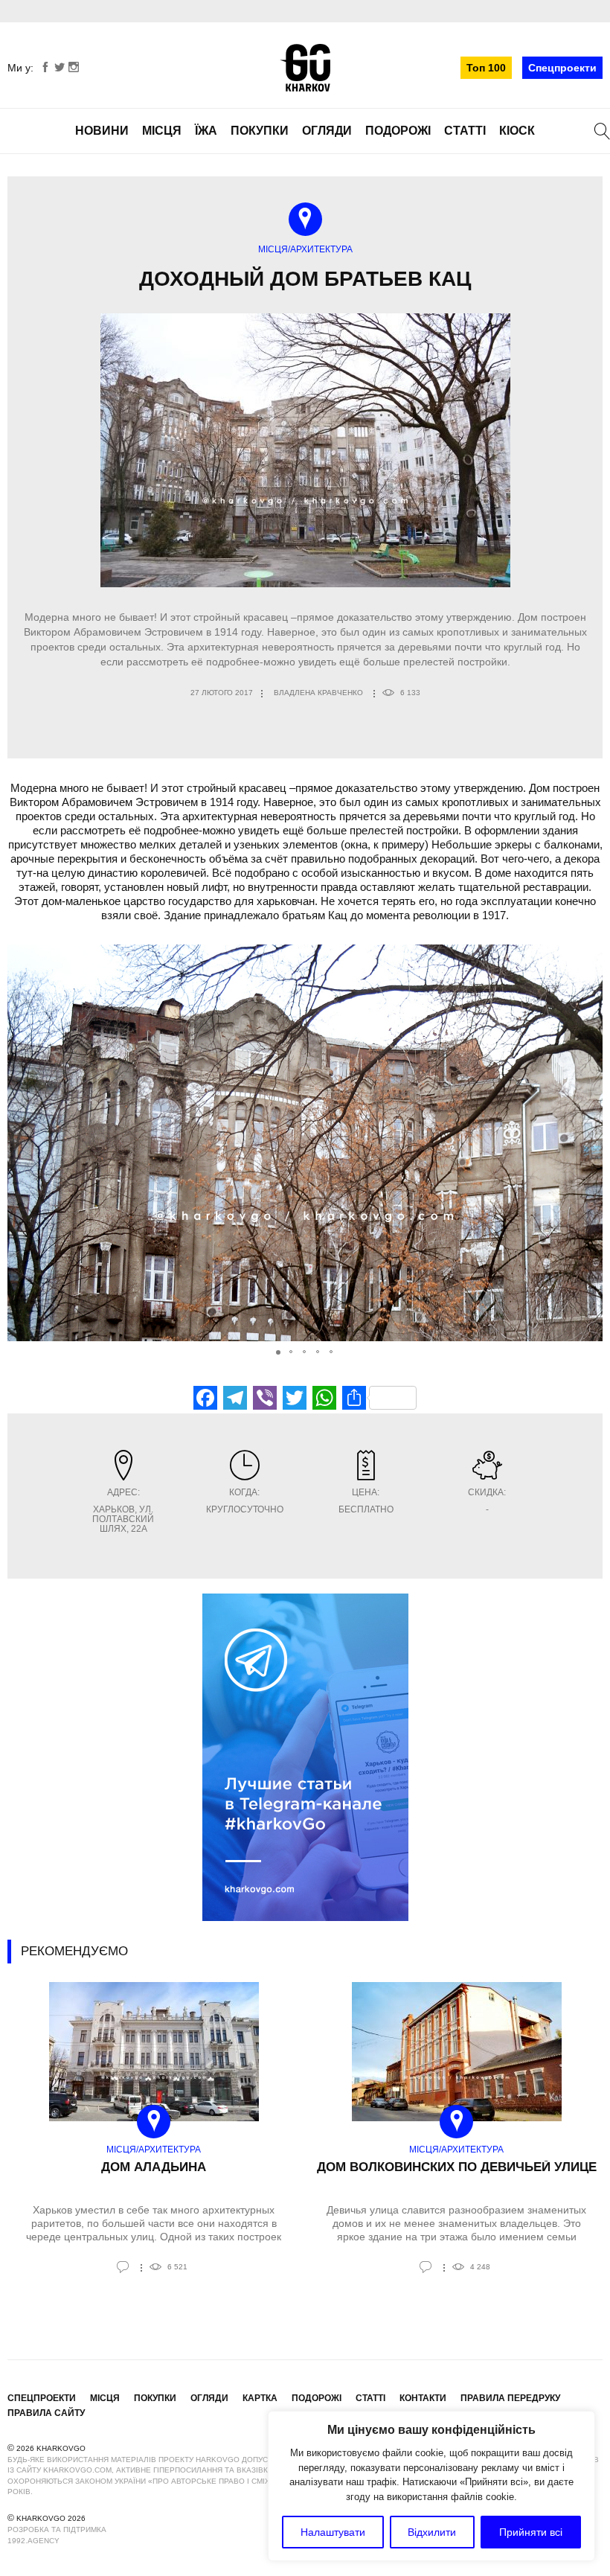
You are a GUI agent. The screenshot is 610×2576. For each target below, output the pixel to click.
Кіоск (517, 131)
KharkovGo (305, 68)
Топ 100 (486, 68)
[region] (431, 2486)
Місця (162, 131)
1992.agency (33, 2541)
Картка (260, 2398)
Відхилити (432, 2532)
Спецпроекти (562, 68)
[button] (589, 1143)
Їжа (206, 131)
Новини (102, 131)
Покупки (260, 131)
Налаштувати (333, 2532)
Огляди (327, 131)
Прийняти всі (531, 2532)
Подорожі (398, 131)
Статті (465, 131)
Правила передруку (510, 2398)
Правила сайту (46, 2413)
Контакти (423, 2398)
